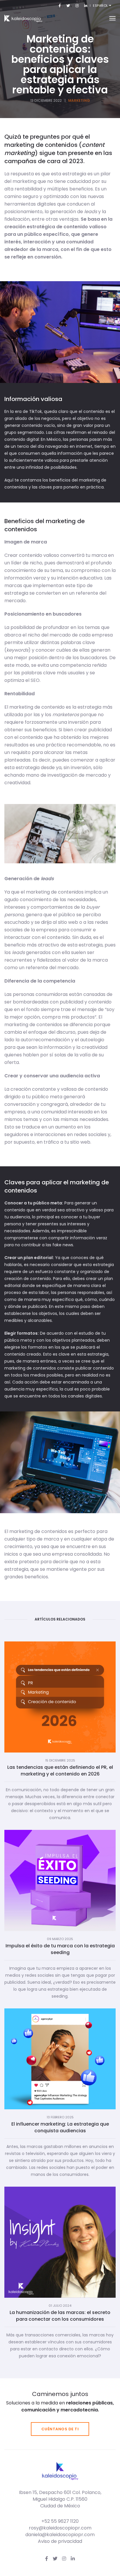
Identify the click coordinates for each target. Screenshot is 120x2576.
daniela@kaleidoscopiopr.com (60, 2535)
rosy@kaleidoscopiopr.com (60, 2528)
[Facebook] (60, 5)
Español (101, 6)
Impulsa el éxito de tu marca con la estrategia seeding (60, 1949)
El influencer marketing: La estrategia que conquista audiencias (60, 2127)
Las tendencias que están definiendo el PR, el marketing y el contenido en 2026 (60, 1771)
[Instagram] (77, 5)
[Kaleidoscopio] (23, 18)
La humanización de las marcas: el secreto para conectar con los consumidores (60, 2316)
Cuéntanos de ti (60, 2429)
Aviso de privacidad (60, 2541)
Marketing (79, 100)
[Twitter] (68, 5)
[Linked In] (85, 5)
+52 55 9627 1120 (60, 2521)
